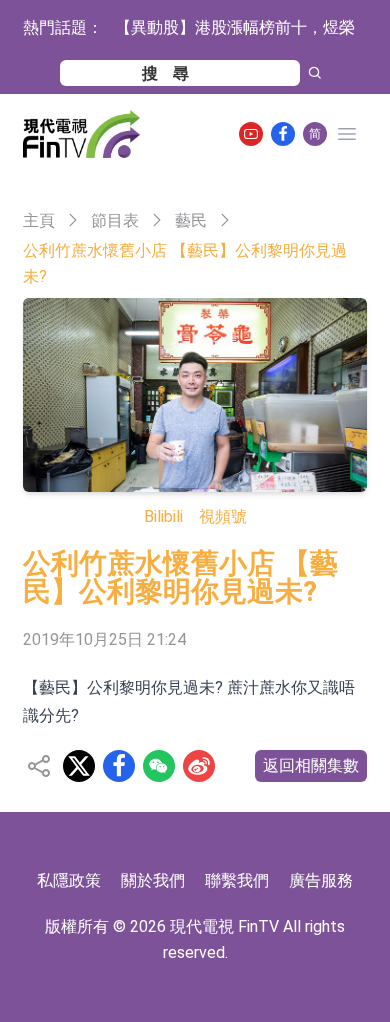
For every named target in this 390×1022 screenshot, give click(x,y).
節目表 (115, 220)
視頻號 (223, 516)
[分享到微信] (159, 766)
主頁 (39, 220)
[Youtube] (251, 134)
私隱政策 (69, 880)
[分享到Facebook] (119, 766)
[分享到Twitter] (79, 766)
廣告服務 (321, 880)
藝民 (191, 220)
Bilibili (163, 516)
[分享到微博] (199, 766)
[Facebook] (283, 134)
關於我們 (153, 880)
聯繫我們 (237, 880)
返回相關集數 (311, 765)
